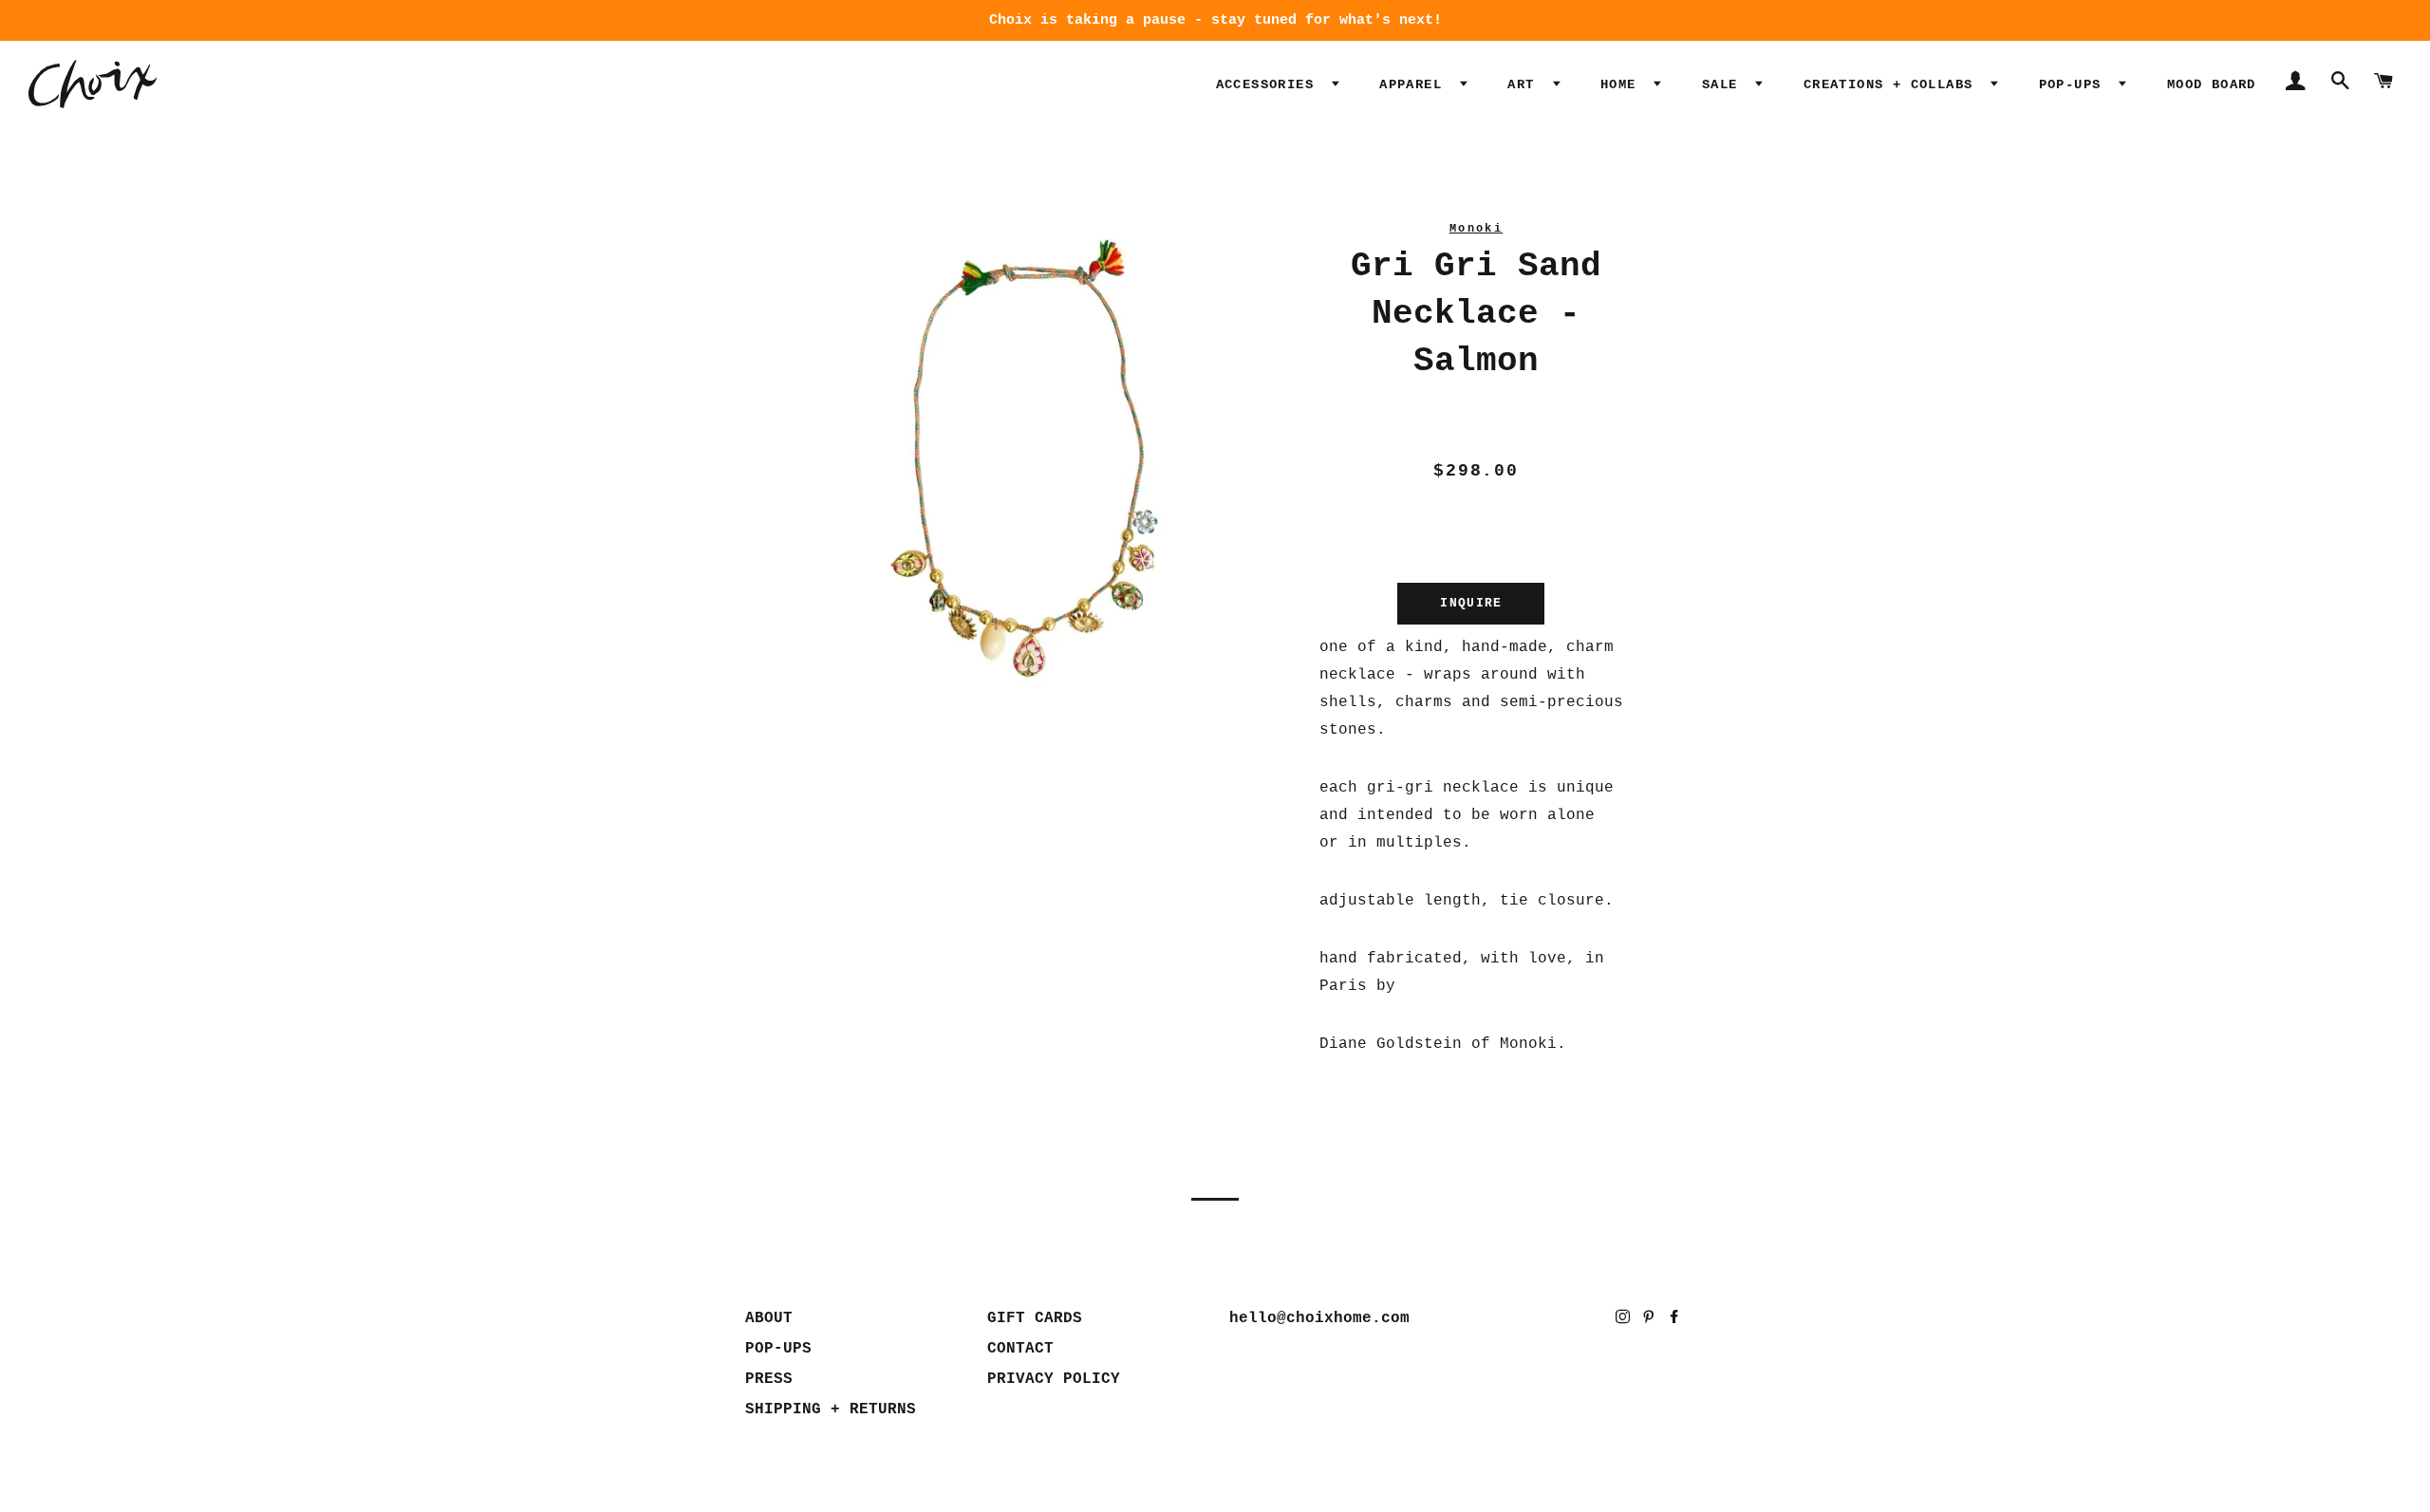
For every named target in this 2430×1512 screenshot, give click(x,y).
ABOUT (769, 1318)
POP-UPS (2075, 84)
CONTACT (1020, 1349)
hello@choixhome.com (1319, 1318)
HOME (1623, 84)
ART (1525, 84)
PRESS (769, 1379)
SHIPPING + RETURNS (831, 1409)
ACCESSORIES (1270, 84)
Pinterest (1650, 1321)
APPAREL (1415, 84)
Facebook (1676, 1321)
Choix (93, 84)
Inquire (1471, 603)
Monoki (1476, 229)
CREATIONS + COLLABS (1893, 84)
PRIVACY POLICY (1054, 1379)
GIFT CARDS (1035, 1318)
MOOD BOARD (2212, 84)
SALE (1724, 84)
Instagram (1625, 1321)
